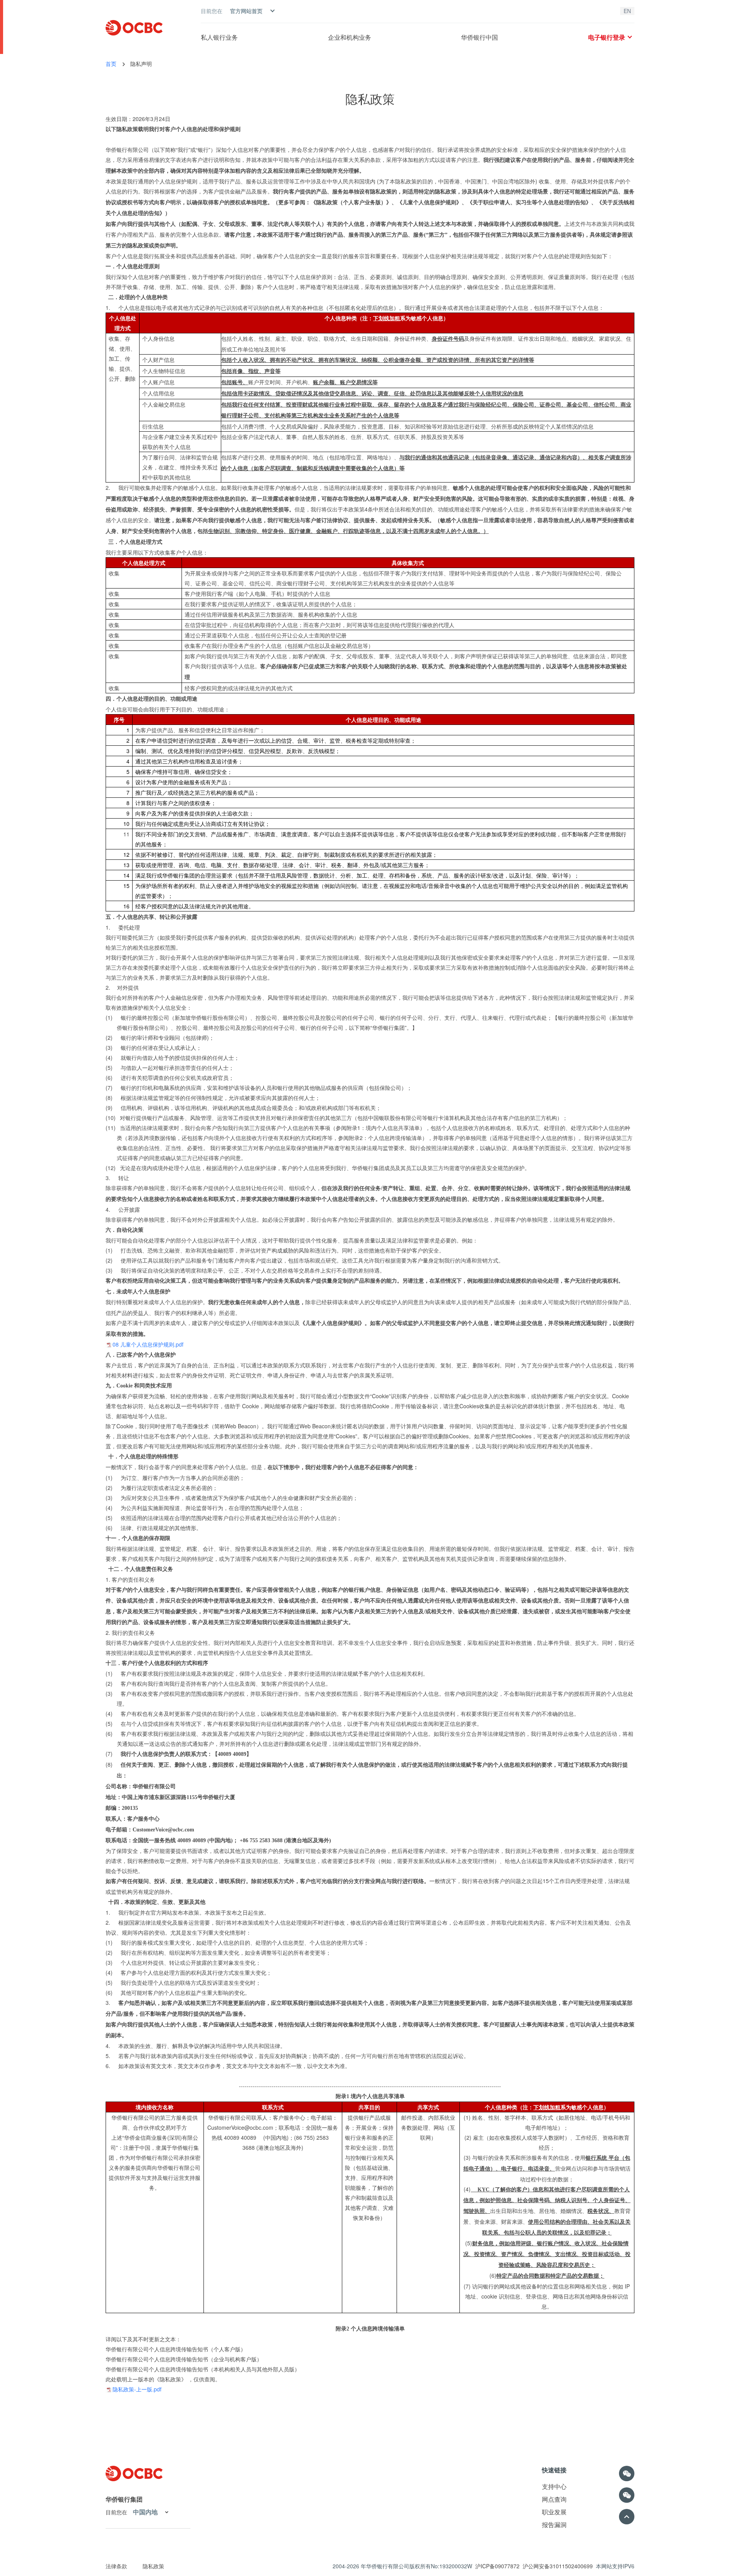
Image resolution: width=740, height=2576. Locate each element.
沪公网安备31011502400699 (558, 2566)
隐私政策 (370, 98)
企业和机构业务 (350, 37)
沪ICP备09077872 (497, 2566)
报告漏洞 (554, 2525)
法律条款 (116, 2566)
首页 (111, 64)
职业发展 (554, 2512)
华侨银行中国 (479, 37)
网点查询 (554, 2499)
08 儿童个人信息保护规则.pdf (148, 1344)
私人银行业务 (219, 37)
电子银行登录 (607, 37)
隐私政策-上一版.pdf (137, 2389)
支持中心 (554, 2486)
